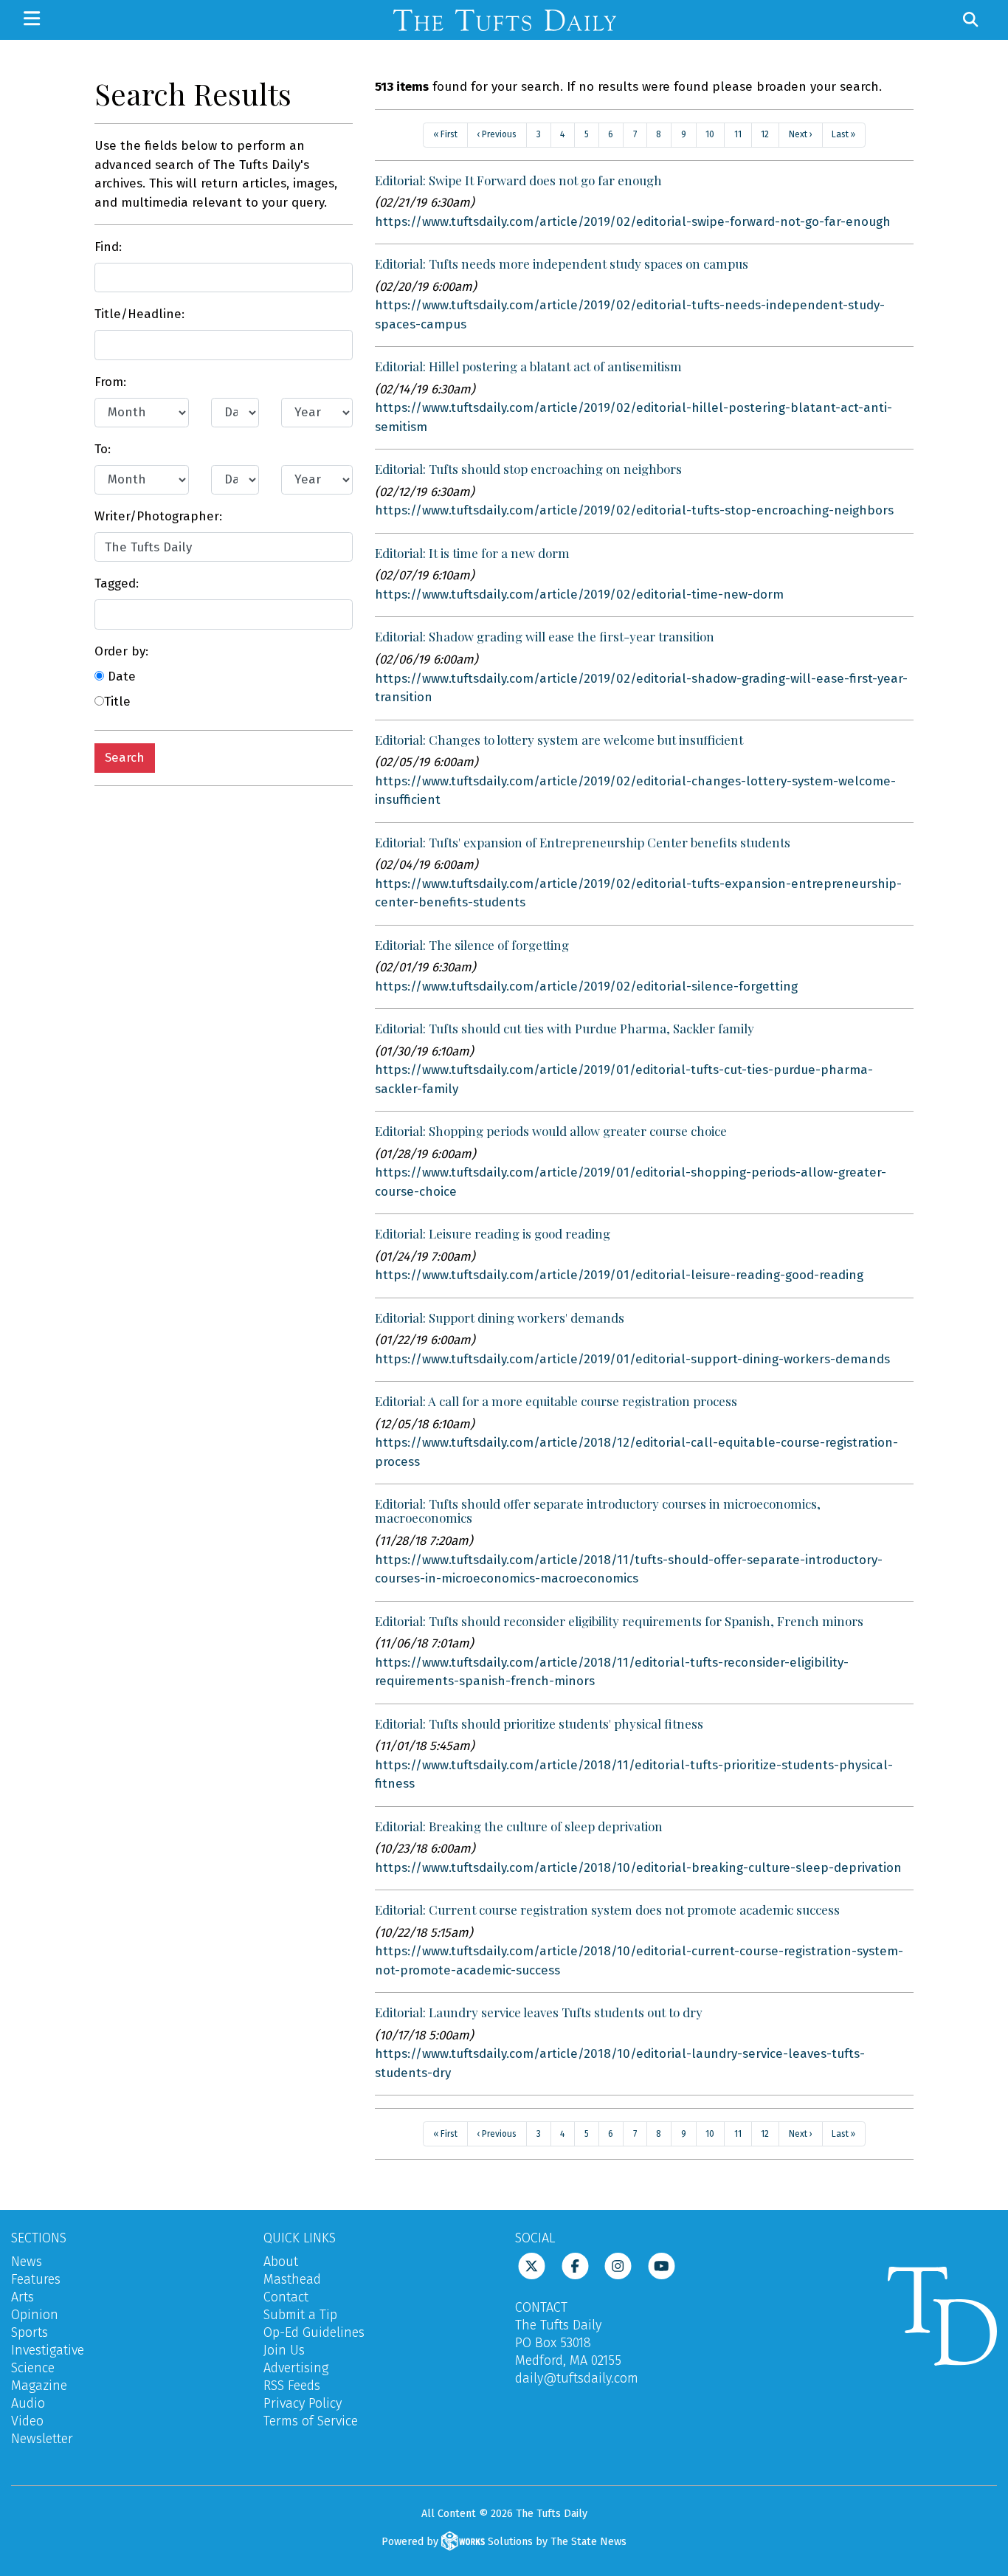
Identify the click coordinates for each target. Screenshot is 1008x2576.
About (281, 2262)
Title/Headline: (139, 314)
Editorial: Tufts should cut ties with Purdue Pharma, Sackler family (565, 1028)
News (27, 2262)
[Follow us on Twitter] (532, 2265)
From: (110, 382)
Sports (30, 2332)
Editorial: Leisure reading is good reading (493, 1233)
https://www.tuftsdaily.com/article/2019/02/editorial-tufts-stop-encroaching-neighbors (634, 510)
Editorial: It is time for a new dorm (472, 553)
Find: (108, 247)
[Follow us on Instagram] (618, 2265)
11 (738, 134)
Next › (801, 134)
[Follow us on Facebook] (575, 2265)
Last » (843, 134)
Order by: (121, 651)
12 (765, 134)
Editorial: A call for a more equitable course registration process (556, 1401)
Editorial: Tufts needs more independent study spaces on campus (562, 264)
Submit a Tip (300, 2315)
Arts (23, 2297)
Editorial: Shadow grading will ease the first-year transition (545, 636)
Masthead (292, 2279)
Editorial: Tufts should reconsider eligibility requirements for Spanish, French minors (619, 1621)
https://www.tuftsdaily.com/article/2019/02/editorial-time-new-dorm (579, 595)
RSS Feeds (292, 2386)
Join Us (284, 2350)
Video (27, 2421)
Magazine (39, 2386)
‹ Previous (497, 134)
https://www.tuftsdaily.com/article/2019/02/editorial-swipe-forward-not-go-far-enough (633, 222)
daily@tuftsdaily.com (577, 2378)
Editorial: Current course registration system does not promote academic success (607, 1909)
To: (103, 449)
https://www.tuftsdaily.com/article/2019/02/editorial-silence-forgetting (586, 986)
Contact (286, 2297)
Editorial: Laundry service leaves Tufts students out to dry (539, 2012)
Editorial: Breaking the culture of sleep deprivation (519, 1826)
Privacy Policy (303, 2403)
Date (120, 676)
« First (445, 134)
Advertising (296, 2368)
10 (710, 134)
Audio (28, 2403)
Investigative (48, 2350)
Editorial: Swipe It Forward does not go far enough (518, 180)
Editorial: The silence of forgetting (472, 945)
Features (36, 2279)
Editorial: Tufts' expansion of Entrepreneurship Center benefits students (583, 842)
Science (33, 2368)
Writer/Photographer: (158, 516)
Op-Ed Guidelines (314, 2332)
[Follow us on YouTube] (662, 2265)
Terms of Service (311, 2421)
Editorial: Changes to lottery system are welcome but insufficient (559, 740)
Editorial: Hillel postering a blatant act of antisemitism (528, 366)
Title (117, 702)
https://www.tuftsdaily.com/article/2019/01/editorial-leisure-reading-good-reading (619, 1275)
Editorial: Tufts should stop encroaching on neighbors (528, 469)
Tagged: (117, 583)
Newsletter (42, 2439)
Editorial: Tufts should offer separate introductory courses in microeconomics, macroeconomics (598, 1511)
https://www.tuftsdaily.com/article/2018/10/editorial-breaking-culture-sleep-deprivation (638, 1868)
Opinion (35, 2315)
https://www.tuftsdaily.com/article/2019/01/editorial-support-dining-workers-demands (632, 1359)
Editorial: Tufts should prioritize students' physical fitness (539, 1723)
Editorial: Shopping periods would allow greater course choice (551, 1131)
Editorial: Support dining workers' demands (500, 1318)
